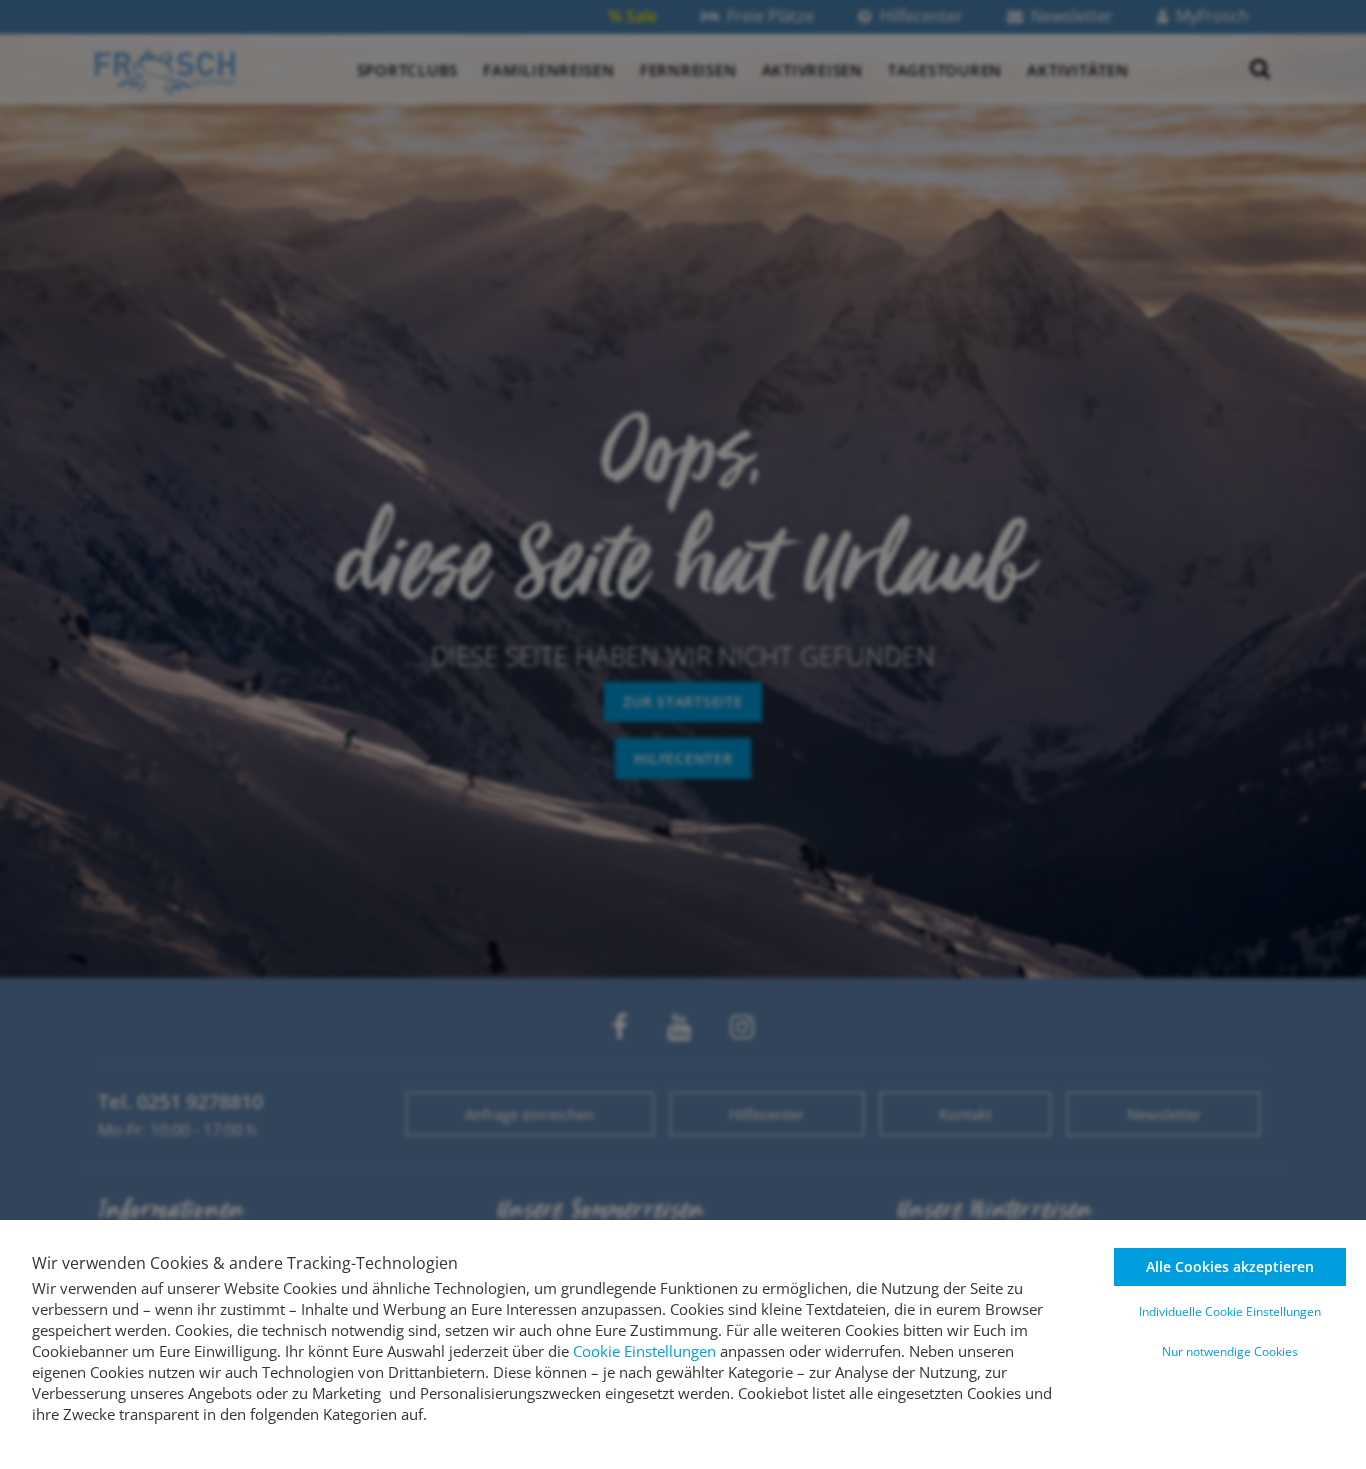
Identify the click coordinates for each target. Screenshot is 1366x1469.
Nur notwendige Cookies (1230, 1351)
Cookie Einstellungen (644, 1351)
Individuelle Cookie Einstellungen (1230, 1311)
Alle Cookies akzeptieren (1230, 1266)
